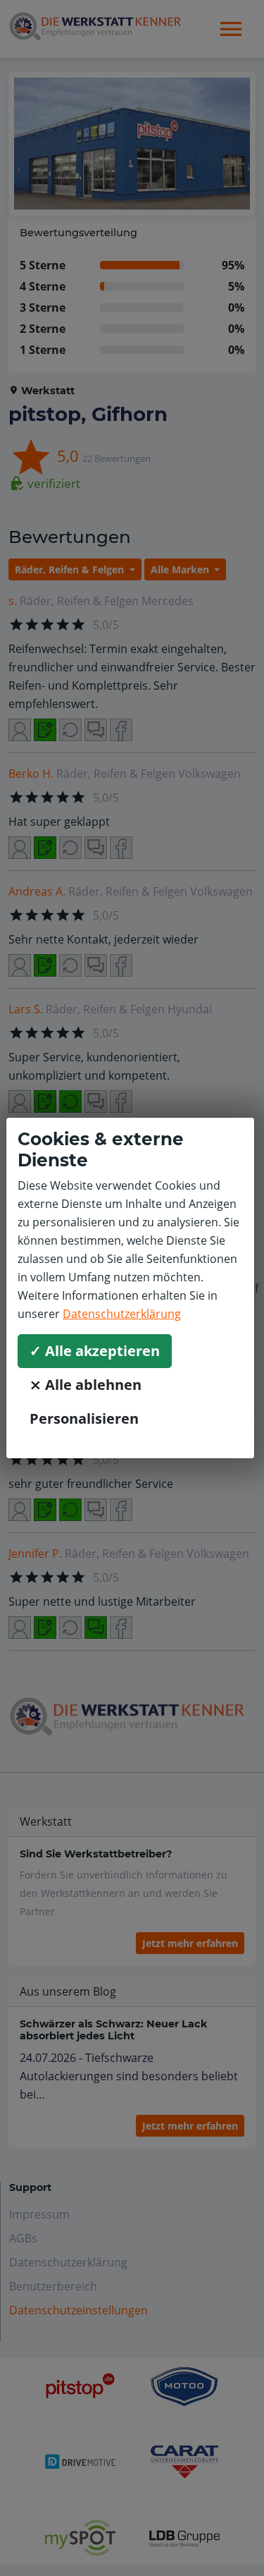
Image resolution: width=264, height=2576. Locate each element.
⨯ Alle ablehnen (86, 1385)
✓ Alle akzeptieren (95, 1351)
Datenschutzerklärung (122, 1314)
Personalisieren (84, 1418)
